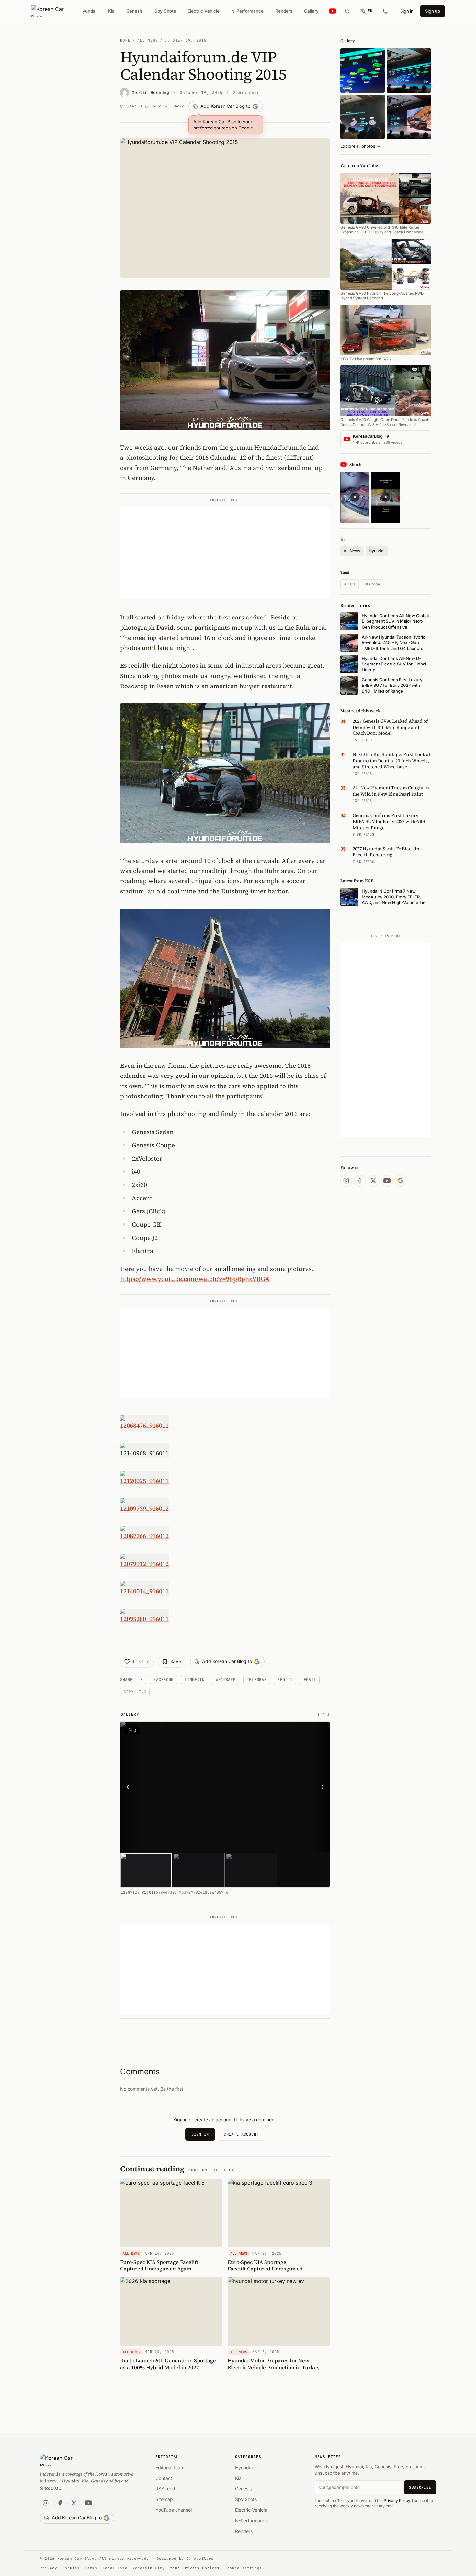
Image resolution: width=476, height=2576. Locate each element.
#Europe (372, 584)
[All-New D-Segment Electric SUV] (409, 70)
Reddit (285, 1680)
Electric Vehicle (204, 11)
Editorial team (170, 2467)
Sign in (407, 11)
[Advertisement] (225, 552)
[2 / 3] (199, 1870)
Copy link (135, 1692)
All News (148, 40)
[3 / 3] (251, 1870)
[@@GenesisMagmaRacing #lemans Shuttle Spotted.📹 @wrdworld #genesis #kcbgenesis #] (385, 497)
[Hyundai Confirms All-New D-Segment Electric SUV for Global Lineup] (363, 70)
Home (125, 40)
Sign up (433, 11)
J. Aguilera (200, 2559)
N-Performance (247, 11)
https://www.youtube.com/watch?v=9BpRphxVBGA (195, 1279)
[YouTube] (387, 1181)
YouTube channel (174, 2510)
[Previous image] (130, 1787)
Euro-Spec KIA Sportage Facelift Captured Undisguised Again (159, 2265)
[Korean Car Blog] (52, 11)
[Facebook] (360, 1181)
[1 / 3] (146, 1870)
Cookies (71, 2568)
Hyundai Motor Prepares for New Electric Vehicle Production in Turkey (274, 2364)
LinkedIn (195, 1680)
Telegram (257, 1680)
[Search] (347, 11)
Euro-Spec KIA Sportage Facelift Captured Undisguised (265, 2265)
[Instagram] (346, 1181)
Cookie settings (243, 2568)
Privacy (49, 2568)
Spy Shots (165, 11)
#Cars (350, 584)
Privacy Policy (397, 2500)
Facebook (164, 1680)
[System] (386, 11)
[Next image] (321, 1787)
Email (310, 1680)
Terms (343, 2500)
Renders (284, 11)
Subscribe (420, 2487)
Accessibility (149, 2568)
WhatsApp (226, 1680)
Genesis (135, 11)
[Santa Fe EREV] (409, 117)
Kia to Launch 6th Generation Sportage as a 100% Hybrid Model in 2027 (168, 2364)
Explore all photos (360, 146)
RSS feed (165, 2488)
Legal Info (115, 2568)
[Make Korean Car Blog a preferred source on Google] (401, 1181)
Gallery (311, 11)
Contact (164, 2478)
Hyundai (88, 11)
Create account (241, 2134)
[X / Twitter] (373, 1181)
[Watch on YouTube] (333, 11)
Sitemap (164, 2499)
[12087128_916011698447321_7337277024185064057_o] (225, 1787)
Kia (111, 11)
